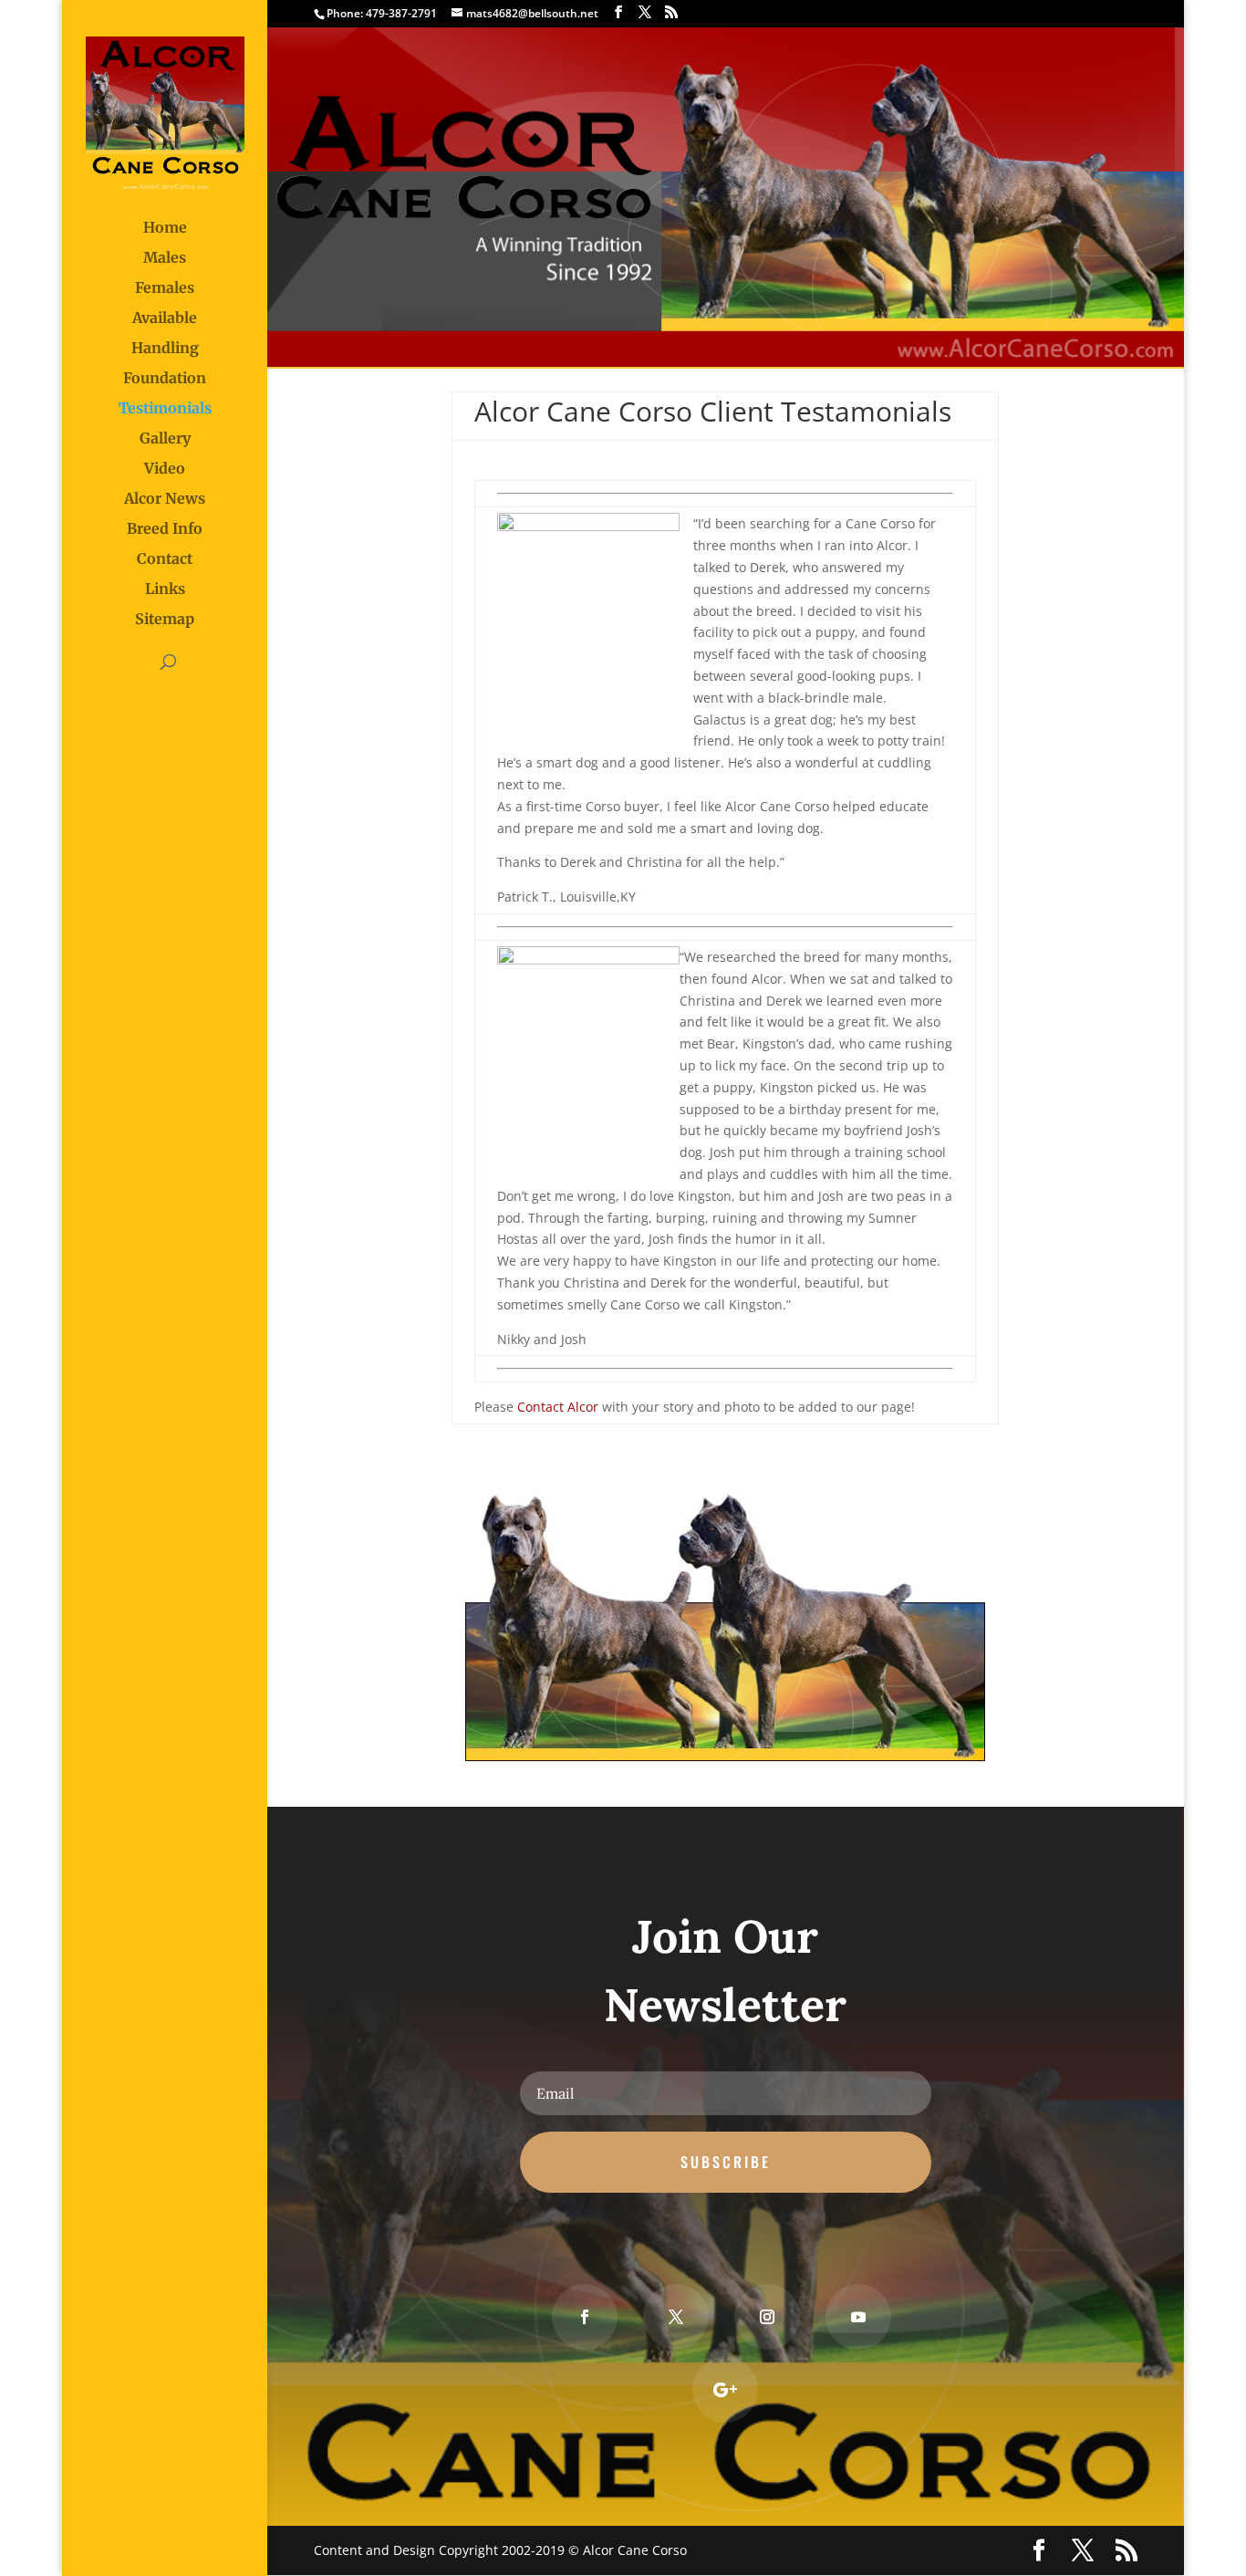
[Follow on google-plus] (725, 2390)
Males (165, 259)
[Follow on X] (676, 2317)
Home (165, 229)
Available (165, 319)
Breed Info (165, 530)
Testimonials (165, 409)
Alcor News (165, 500)
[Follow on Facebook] (585, 2317)
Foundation (165, 379)
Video (165, 469)
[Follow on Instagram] (767, 2317)
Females (165, 289)
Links (165, 590)
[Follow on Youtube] (858, 2317)
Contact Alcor (558, 1407)
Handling (165, 349)
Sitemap (165, 620)
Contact (165, 560)
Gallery (165, 439)
